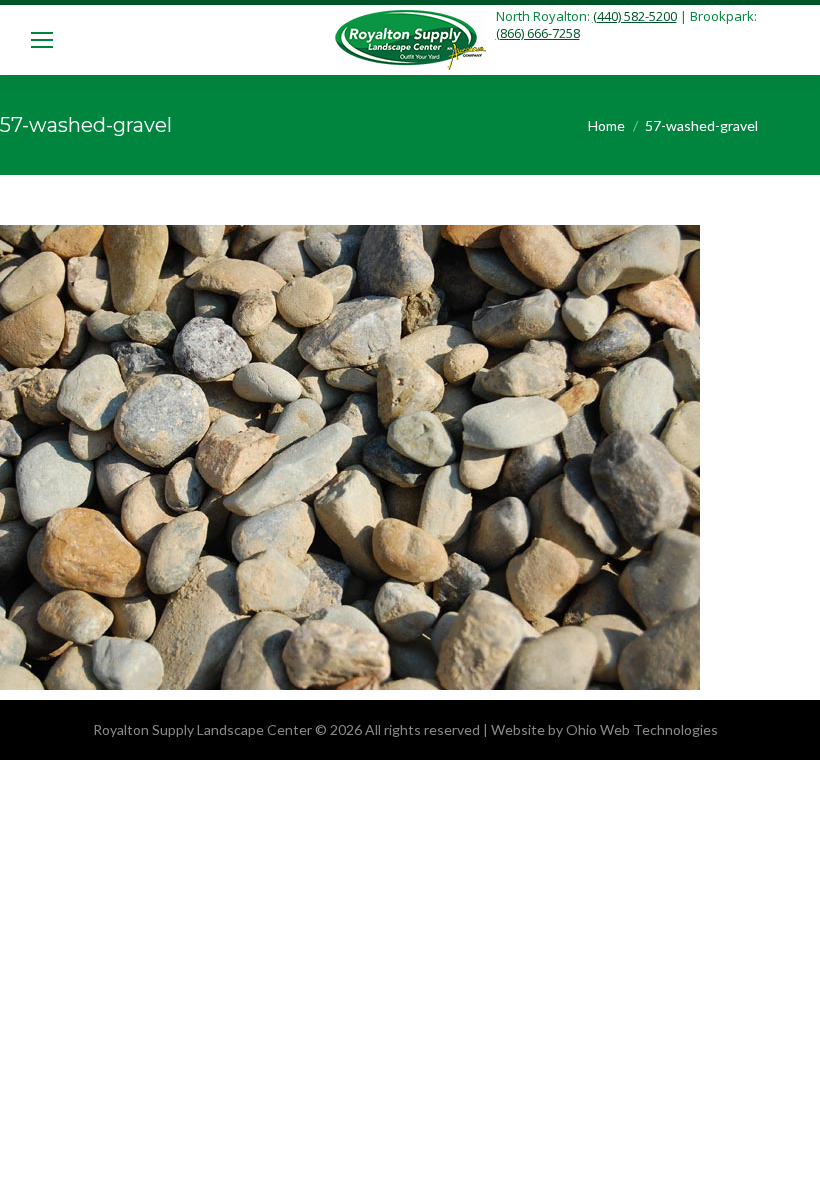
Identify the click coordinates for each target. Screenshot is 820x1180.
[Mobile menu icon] (42, 40)
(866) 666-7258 (538, 33)
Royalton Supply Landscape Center (202, 729)
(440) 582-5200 (635, 16)
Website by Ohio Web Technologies (604, 729)
